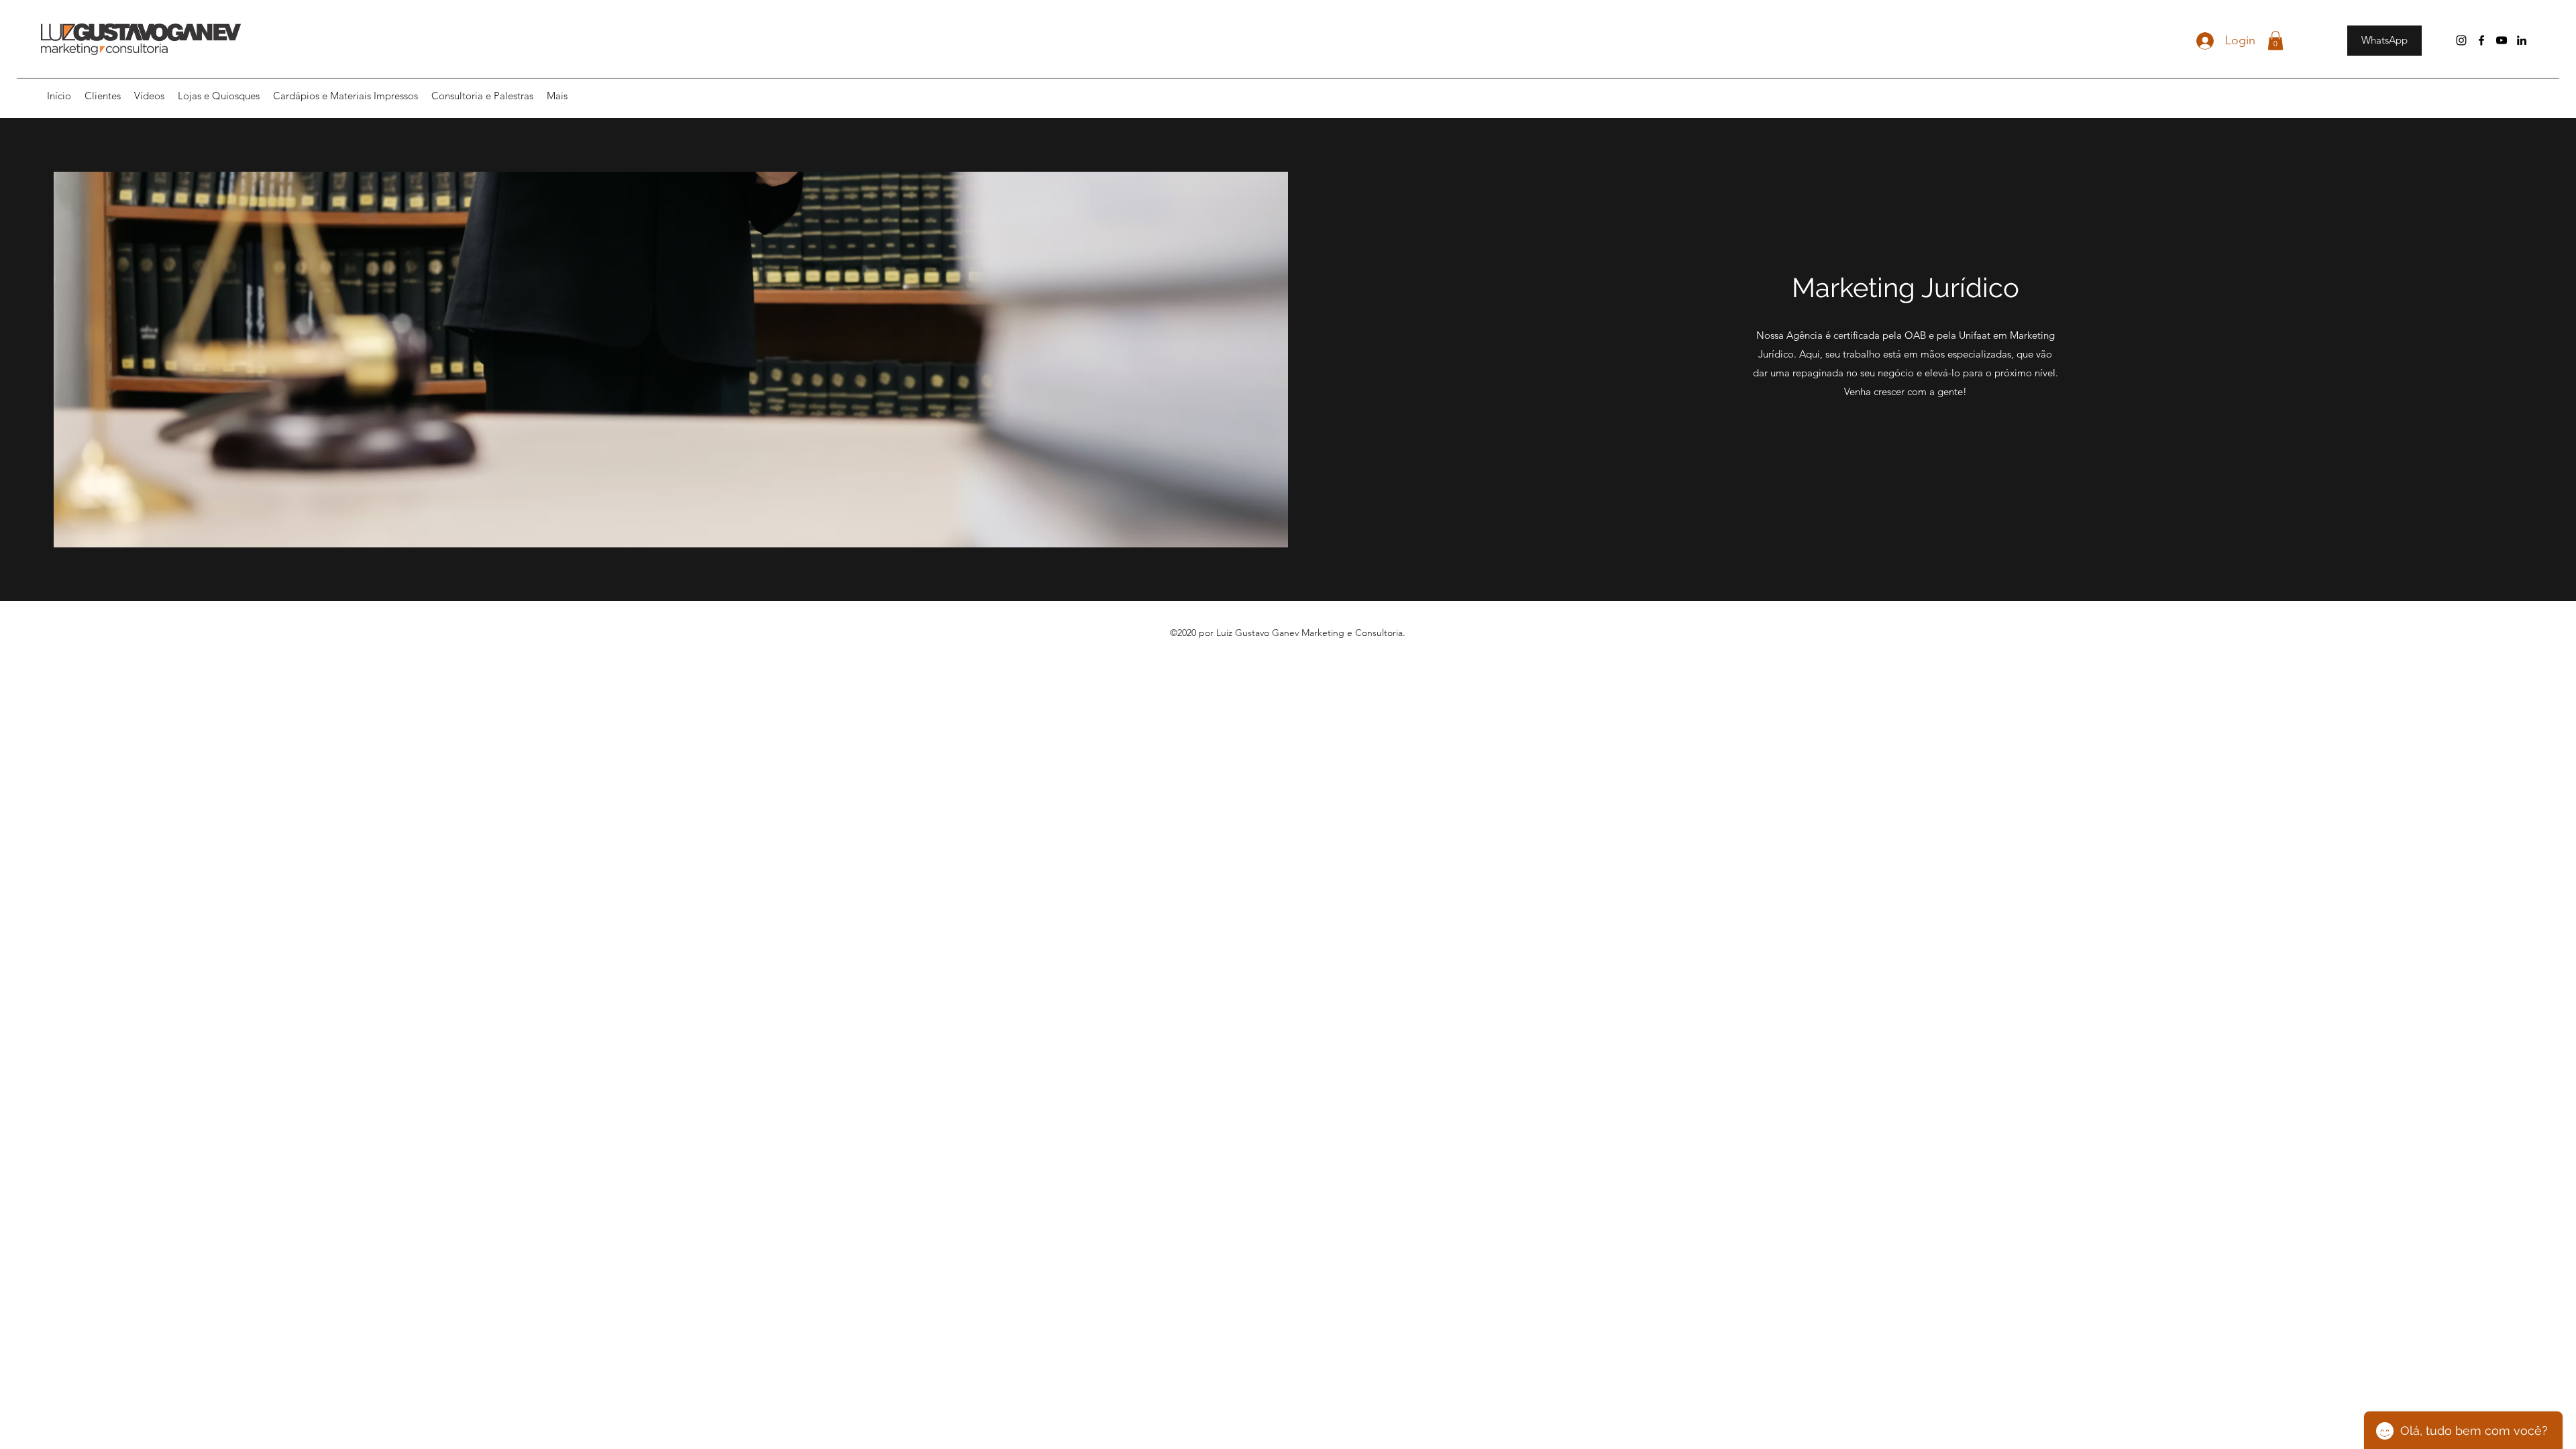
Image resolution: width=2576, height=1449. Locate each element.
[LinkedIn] (2522, 40)
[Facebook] (2481, 40)
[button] (2275, 41)
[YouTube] (2502, 40)
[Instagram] (2461, 40)
